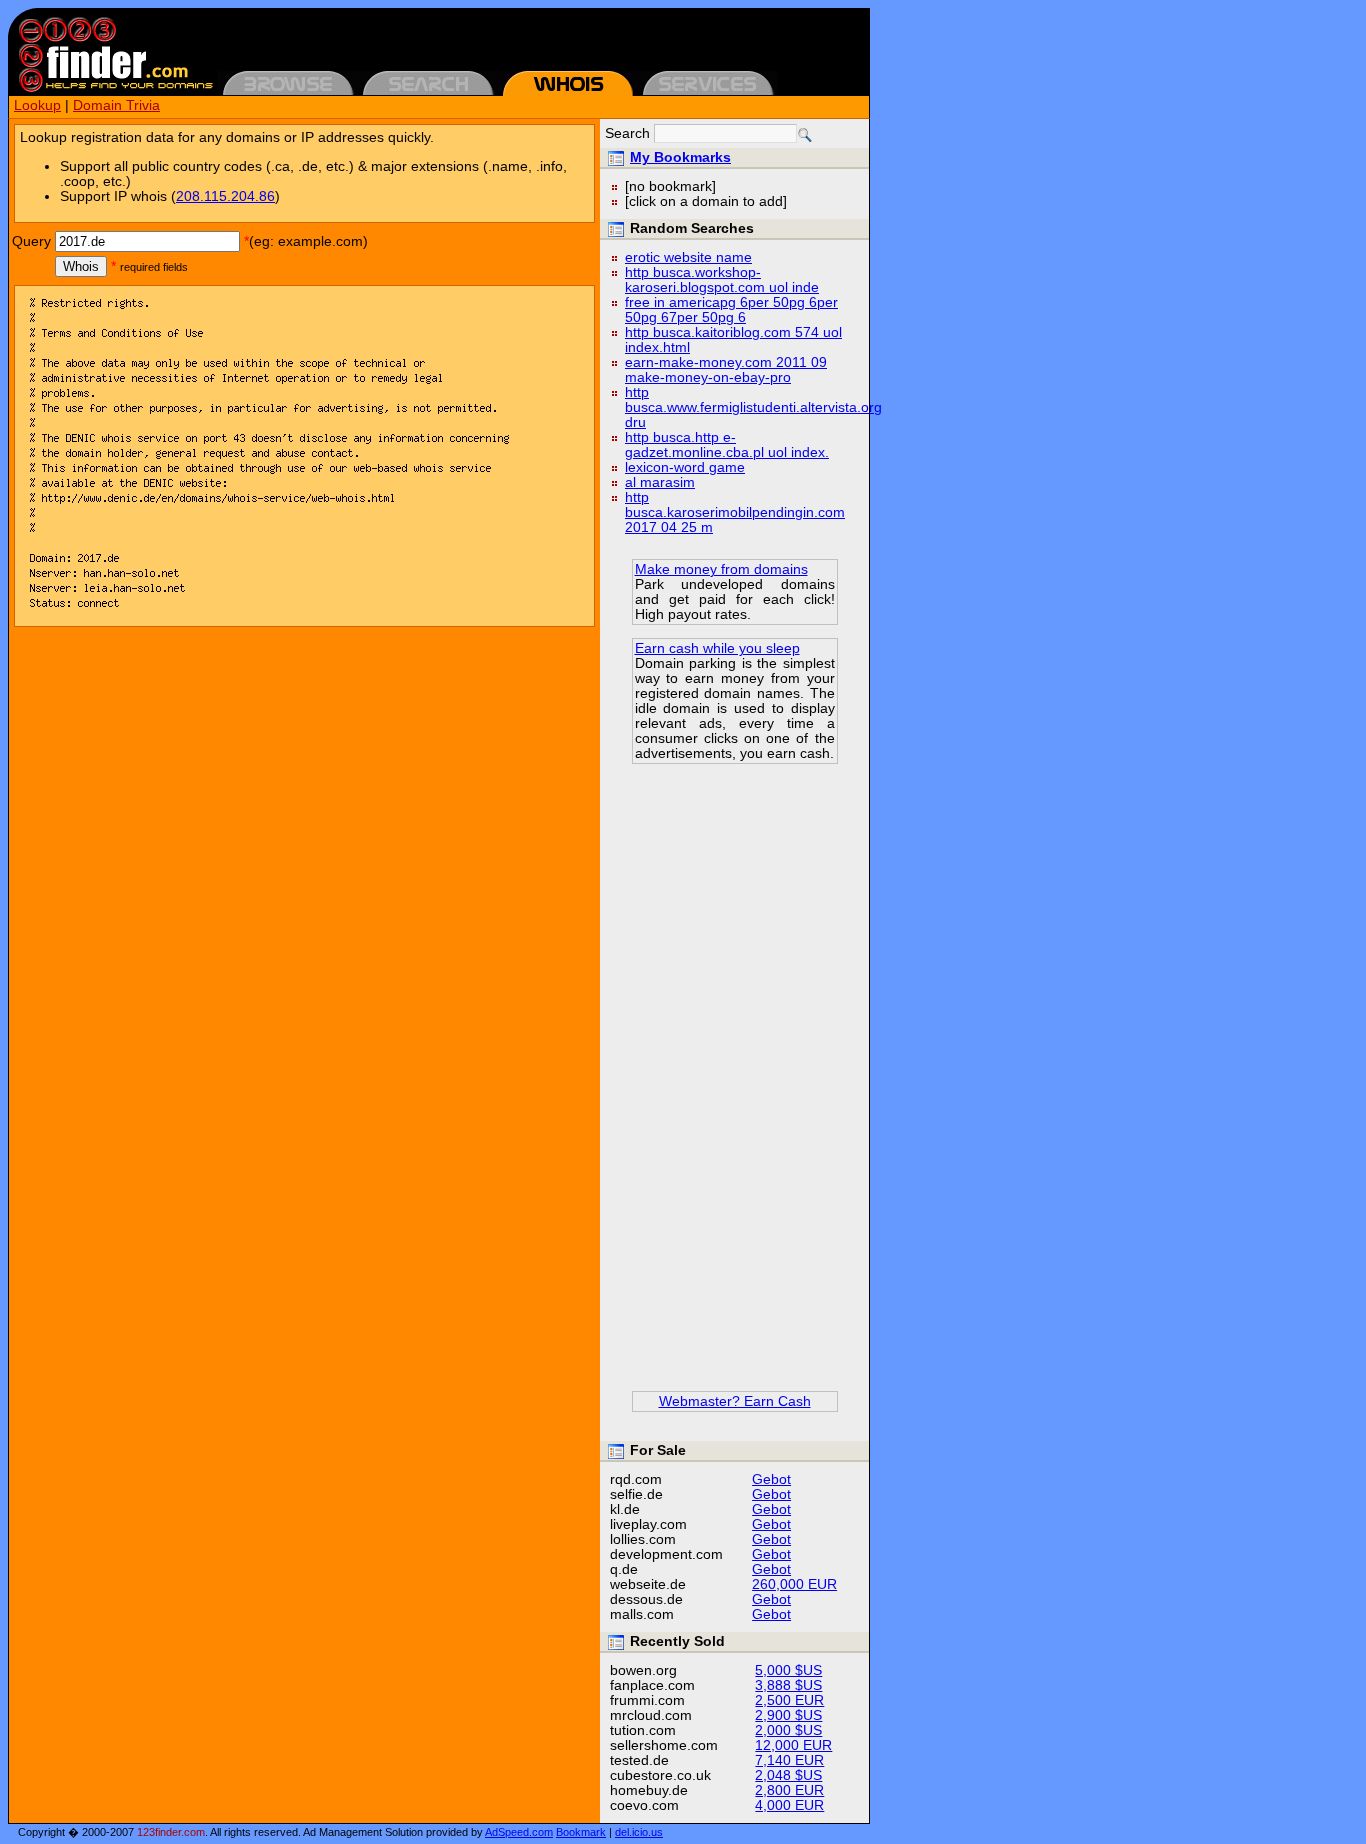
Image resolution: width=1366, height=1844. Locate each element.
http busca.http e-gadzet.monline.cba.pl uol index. (727, 445)
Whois (81, 266)
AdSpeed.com (519, 1832)
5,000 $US (788, 1670)
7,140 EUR (789, 1760)
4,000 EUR (789, 1805)
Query (31, 241)
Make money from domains (721, 569)
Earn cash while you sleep (717, 648)
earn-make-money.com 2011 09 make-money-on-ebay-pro (726, 370)
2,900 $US (788, 1715)
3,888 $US (788, 1685)
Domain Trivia (116, 105)
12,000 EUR (793, 1745)
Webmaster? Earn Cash (735, 1401)
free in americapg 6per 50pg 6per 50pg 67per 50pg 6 (731, 310)
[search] (805, 135)
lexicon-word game (685, 467)
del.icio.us (639, 1832)
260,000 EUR (794, 1584)
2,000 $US (788, 1730)
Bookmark (581, 1832)
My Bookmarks (680, 157)
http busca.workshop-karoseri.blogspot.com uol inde (722, 280)
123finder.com (171, 1832)
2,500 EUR (789, 1700)
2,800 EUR (789, 1790)
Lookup (37, 105)
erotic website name (688, 257)
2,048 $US (788, 1775)
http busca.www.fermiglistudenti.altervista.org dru (753, 407)
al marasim (660, 482)
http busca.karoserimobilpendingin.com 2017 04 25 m (735, 512)
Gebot (771, 1479)
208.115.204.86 (225, 196)
